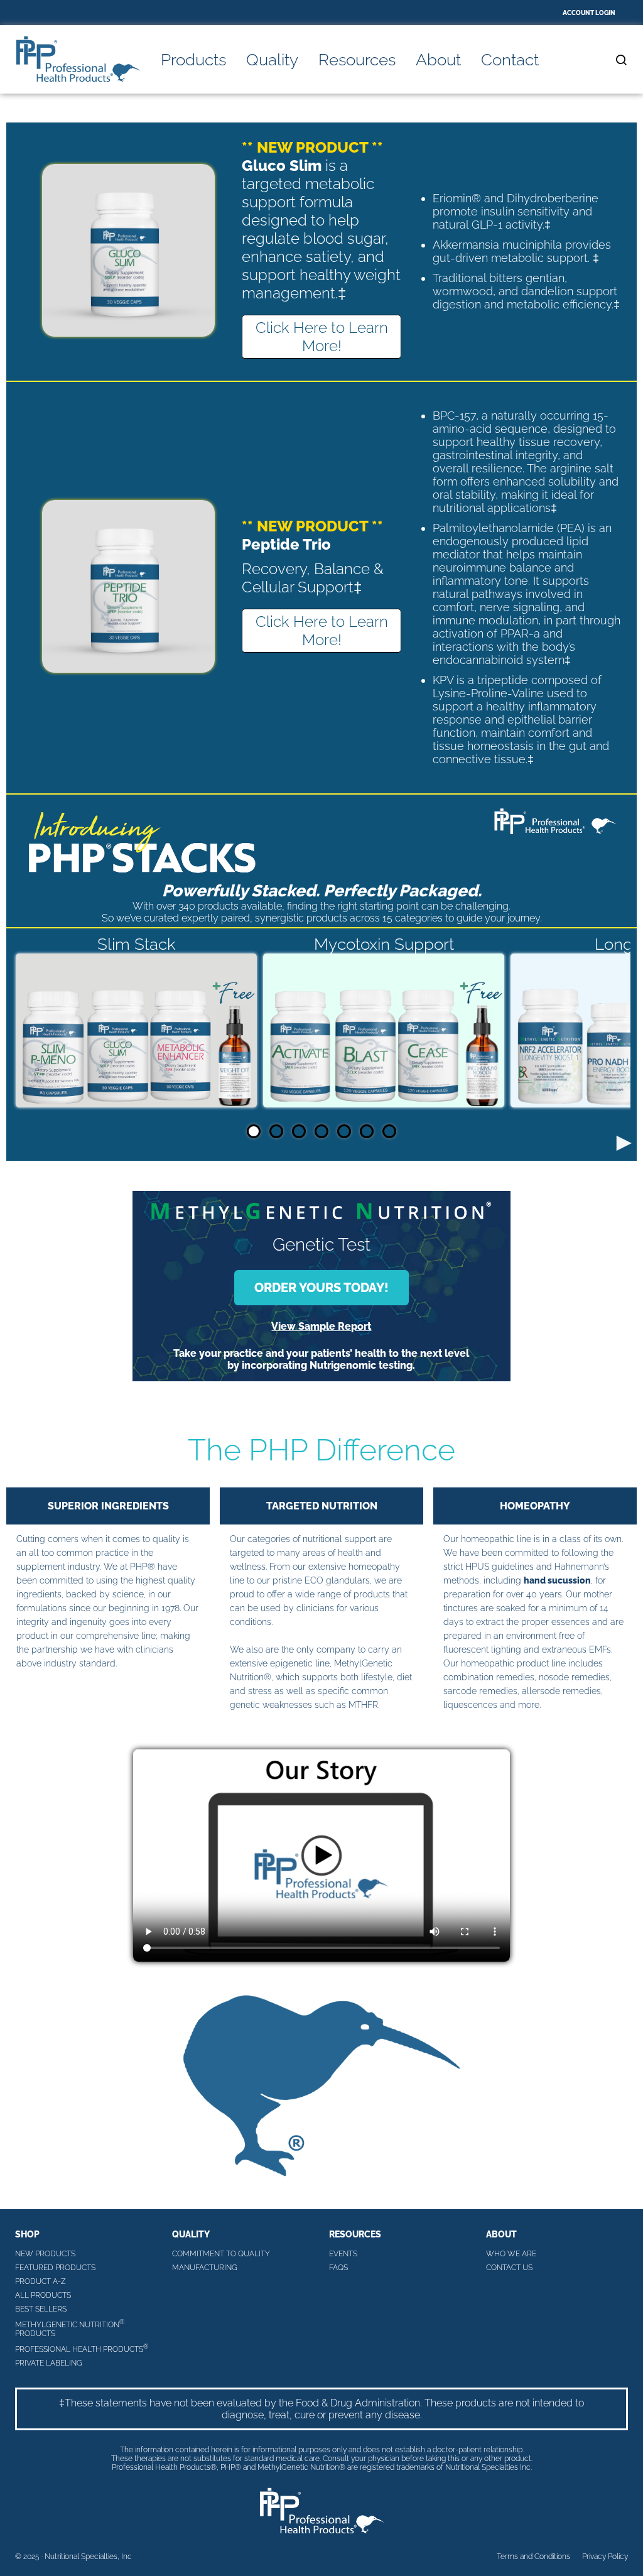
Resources (357, 60)
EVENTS (343, 2254)
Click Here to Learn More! (322, 337)
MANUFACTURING (205, 2268)
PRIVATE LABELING (49, 2363)
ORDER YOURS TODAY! (321, 1288)
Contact (510, 60)
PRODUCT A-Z (41, 2281)
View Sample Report (321, 1326)
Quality (272, 60)
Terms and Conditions (533, 2557)
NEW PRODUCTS (45, 2254)
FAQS (338, 2268)
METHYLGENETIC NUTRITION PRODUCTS (70, 2328)
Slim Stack (137, 944)
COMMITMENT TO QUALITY (221, 2254)
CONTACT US (509, 2268)
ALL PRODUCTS (43, 2295)
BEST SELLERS (41, 2309)
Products (193, 60)
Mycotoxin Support (384, 944)
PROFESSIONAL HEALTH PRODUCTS (82, 2348)
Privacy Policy (605, 2557)
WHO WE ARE (511, 2254)
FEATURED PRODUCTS (55, 2268)
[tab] (254, 1131)
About (438, 60)
